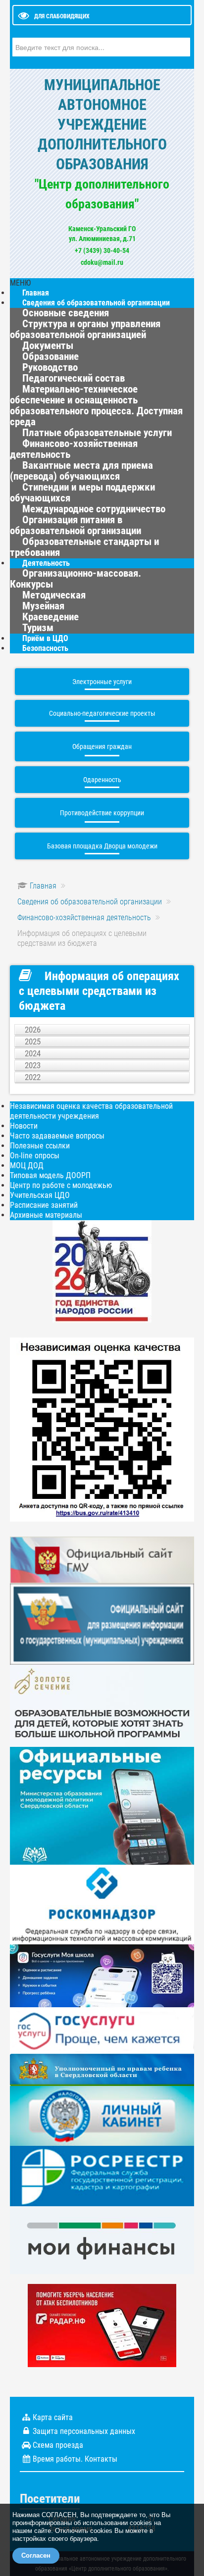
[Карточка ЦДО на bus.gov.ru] (102, 1560)
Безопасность (45, 648)
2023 (33, 1065)
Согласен (36, 2555)
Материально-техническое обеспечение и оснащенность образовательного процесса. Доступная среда (96, 405)
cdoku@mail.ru (102, 262)
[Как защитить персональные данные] (102, 1904)
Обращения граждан (102, 746)
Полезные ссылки (40, 1146)
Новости (24, 1126)
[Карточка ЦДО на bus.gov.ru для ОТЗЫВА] (102, 1623)
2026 (33, 1030)
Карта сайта (53, 2417)
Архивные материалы (46, 1215)
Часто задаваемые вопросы (57, 1136)
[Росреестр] (102, 2175)
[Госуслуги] (102, 2030)
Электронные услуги (102, 682)
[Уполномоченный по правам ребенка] (102, 2069)
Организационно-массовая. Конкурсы (76, 579)
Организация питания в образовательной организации (76, 525)
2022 (33, 1077)
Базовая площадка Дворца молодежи (102, 846)
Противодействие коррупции (102, 813)
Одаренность (102, 780)
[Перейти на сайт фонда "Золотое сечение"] (102, 1705)
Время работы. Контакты (75, 2459)
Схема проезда (58, 2445)
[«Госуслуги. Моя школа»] (102, 1975)
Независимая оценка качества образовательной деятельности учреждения (91, 1111)
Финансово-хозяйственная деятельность (74, 449)
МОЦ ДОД (27, 1165)
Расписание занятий (44, 1205)
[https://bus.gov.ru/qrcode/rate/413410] (102, 1429)
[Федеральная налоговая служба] (102, 2115)
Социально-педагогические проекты (102, 713)
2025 (33, 1041)
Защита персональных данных (84, 2431)
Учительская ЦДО (40, 1195)
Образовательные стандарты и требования (84, 547)
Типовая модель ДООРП (50, 1175)
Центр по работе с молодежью (61, 1185)
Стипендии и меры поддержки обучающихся (82, 493)
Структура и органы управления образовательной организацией (85, 329)
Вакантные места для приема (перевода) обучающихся (81, 471)
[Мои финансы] (102, 2240)
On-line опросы (35, 1156)
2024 (33, 1053)
